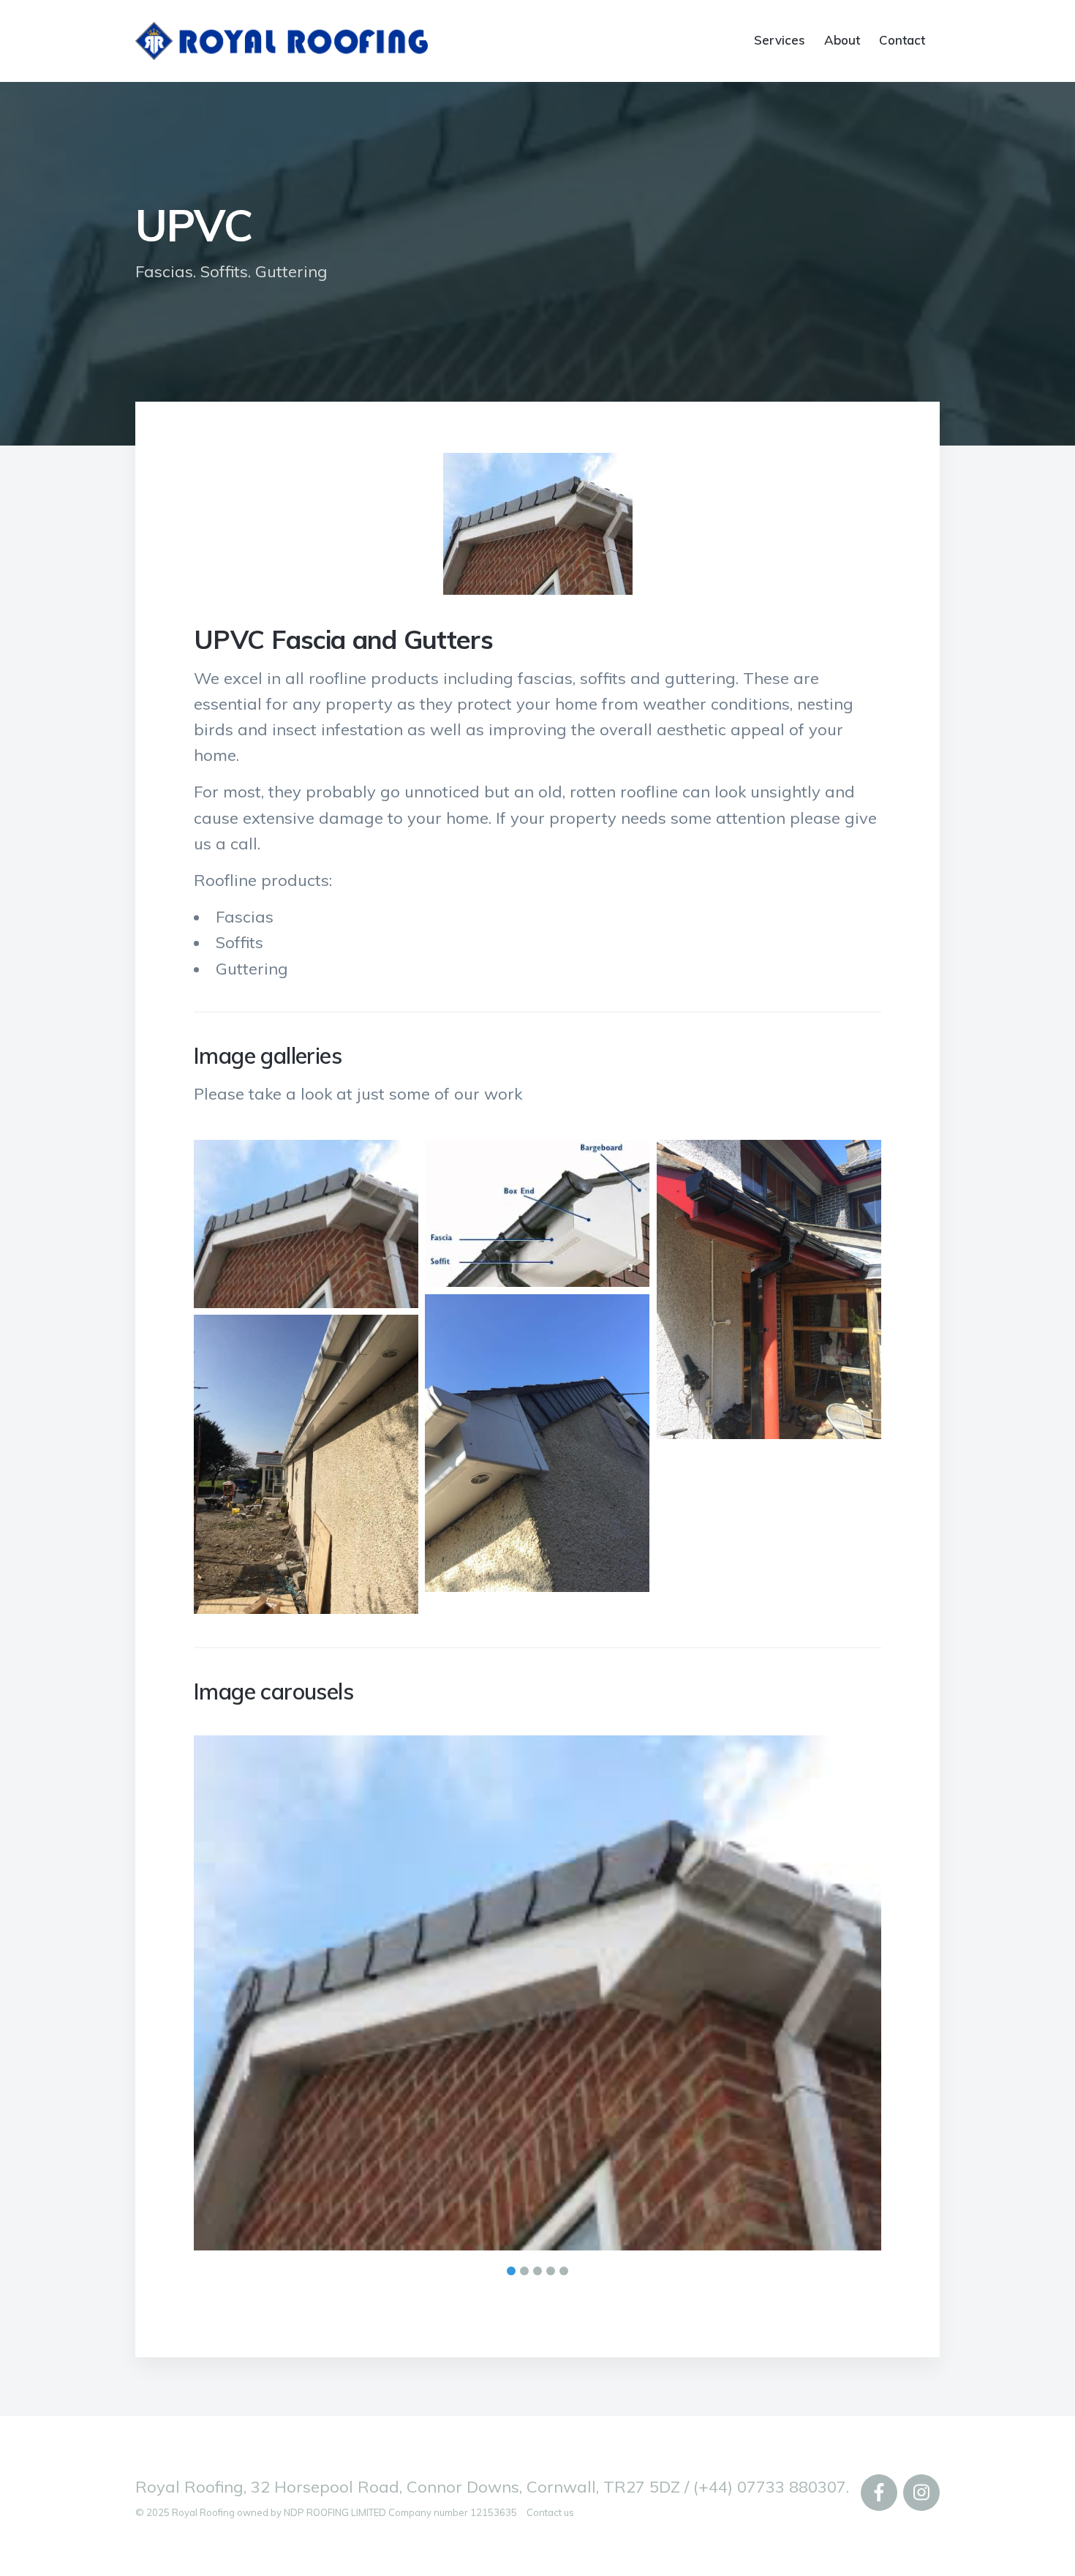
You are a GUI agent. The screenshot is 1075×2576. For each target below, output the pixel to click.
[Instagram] (921, 2430)
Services (780, 40)
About (842, 40)
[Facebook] (879, 2430)
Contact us (550, 2449)
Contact (902, 40)
